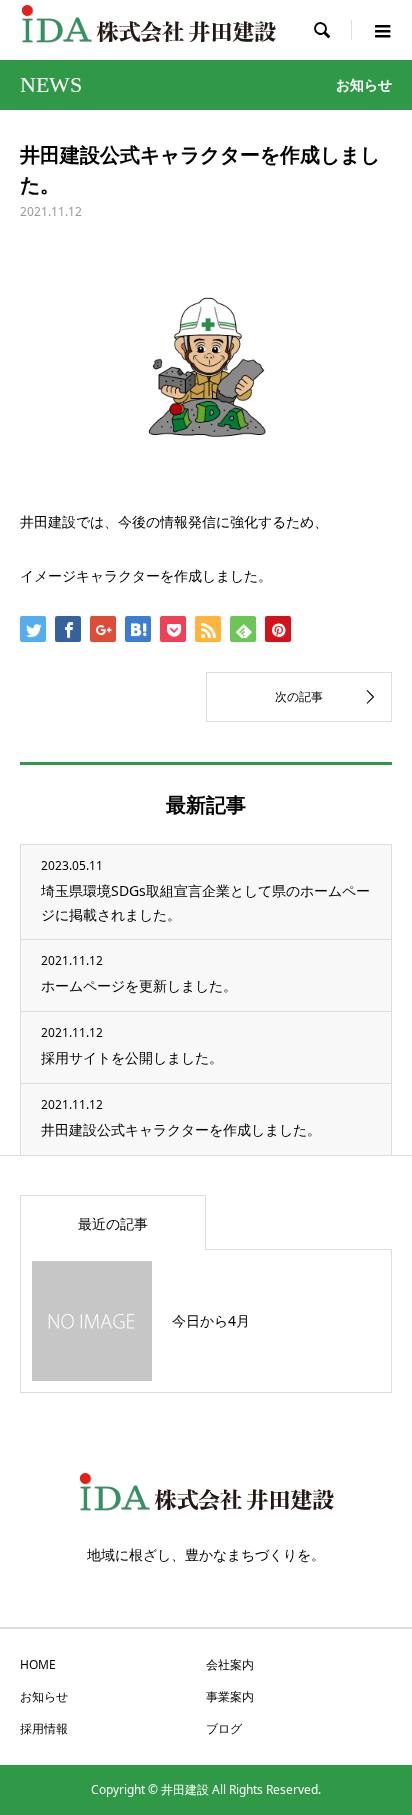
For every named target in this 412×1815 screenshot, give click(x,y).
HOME (38, 1664)
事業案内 (230, 1696)
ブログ (224, 1728)
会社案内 (230, 1664)
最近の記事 (113, 1223)
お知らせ (44, 1696)
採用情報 (44, 1728)
